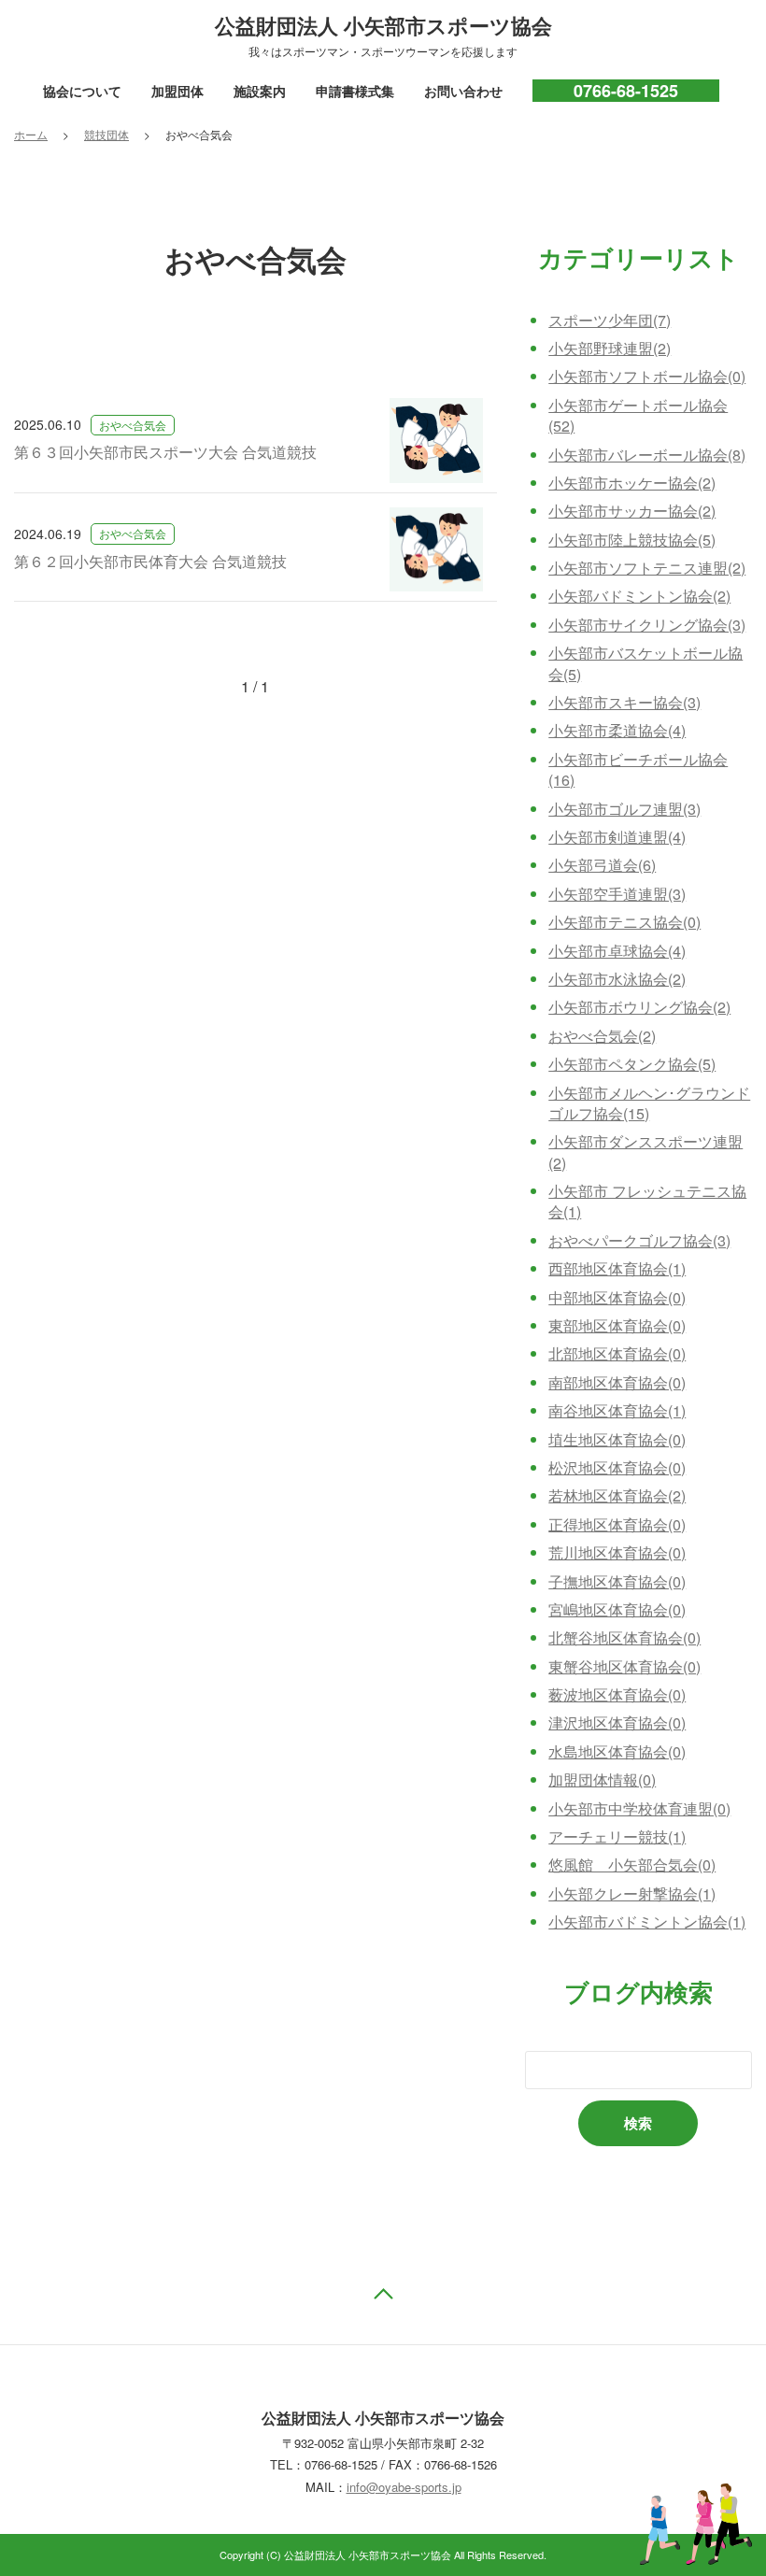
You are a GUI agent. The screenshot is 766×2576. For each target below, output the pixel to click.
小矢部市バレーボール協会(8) (647, 455)
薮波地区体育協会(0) (617, 1694)
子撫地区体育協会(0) (617, 1581)
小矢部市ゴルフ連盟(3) (624, 809)
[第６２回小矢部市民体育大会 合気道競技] (436, 550)
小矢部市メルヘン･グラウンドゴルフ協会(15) (649, 1103)
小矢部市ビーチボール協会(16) (638, 769)
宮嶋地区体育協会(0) (617, 1609)
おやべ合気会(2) (602, 1036)
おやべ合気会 (133, 425)
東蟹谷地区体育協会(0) (624, 1666)
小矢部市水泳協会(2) (617, 979)
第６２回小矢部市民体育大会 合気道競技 (150, 561)
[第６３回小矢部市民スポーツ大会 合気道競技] (436, 441)
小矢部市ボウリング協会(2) (639, 1007)
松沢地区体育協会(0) (617, 1467)
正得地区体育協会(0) (617, 1524)
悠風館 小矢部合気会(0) (632, 1864)
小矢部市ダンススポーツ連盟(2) (645, 1152)
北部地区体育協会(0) (617, 1353)
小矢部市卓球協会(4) (617, 951)
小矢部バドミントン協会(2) (639, 596)
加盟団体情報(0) (602, 1779)
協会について (82, 91)
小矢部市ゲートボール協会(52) (638, 415)
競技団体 (106, 135)
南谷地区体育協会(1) (617, 1410)
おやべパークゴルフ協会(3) (639, 1240)
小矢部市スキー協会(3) (624, 702)
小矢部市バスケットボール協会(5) (645, 663)
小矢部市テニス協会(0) (624, 922)
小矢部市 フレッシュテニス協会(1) (647, 1201)
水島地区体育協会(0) (617, 1751)
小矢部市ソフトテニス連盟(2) (647, 568)
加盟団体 (177, 91)
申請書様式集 (355, 91)
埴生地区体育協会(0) (617, 1439)
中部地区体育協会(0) (617, 1297)
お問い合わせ (463, 91)
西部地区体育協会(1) (617, 1268)
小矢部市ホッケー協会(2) (632, 483)
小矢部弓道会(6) (602, 865)
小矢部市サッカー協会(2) (632, 511)
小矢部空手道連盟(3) (617, 894)
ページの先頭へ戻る (383, 2298)
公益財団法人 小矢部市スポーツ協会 (383, 25)
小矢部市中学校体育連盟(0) (639, 1808)
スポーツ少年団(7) (610, 320)
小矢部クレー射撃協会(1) (632, 1893)
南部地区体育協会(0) (617, 1382)
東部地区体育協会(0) (617, 1325)
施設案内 (260, 91)
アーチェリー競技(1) (617, 1836)
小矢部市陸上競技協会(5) (632, 540)
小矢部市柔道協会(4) (617, 730)
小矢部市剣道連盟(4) (617, 837)
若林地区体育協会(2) (617, 1495)
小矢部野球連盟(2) (610, 348)
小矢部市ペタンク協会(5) (632, 1064)
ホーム (31, 134)
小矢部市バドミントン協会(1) (647, 1921)
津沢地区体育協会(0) (617, 1722)
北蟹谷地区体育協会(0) (624, 1637)
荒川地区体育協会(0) (617, 1552)
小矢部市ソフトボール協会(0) (647, 376)
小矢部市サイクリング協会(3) (647, 625)
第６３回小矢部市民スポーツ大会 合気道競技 (165, 452)
